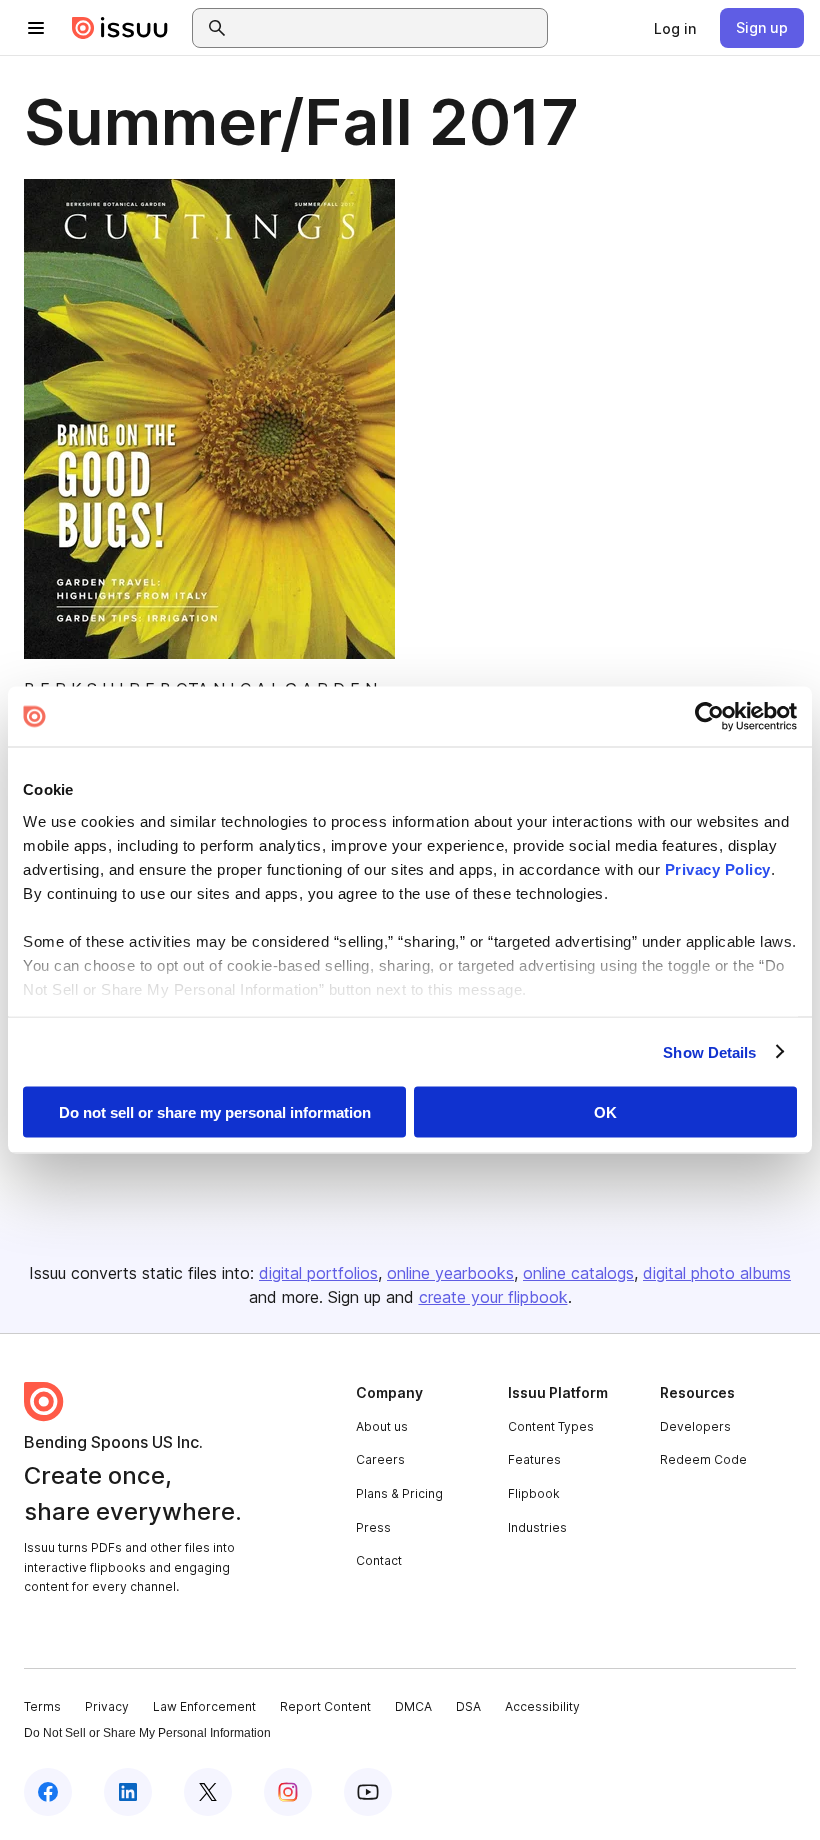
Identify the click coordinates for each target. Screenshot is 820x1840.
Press (373, 1527)
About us (382, 1426)
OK (605, 1112)
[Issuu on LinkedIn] (128, 1792)
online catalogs (578, 1273)
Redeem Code (703, 1459)
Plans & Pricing (399, 1493)
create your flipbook (493, 1297)
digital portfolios (318, 1273)
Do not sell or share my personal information (215, 1112)
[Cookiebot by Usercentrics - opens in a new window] (709, 717)
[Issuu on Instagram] (288, 1792)
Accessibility (542, 1706)
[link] (675, 28)
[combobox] (388, 28)
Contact (379, 1560)
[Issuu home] (120, 28)
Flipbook (534, 1493)
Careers (380, 1459)
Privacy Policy (718, 868)
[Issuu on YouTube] (368, 1792)
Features (534, 1459)
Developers (695, 1426)
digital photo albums (717, 1273)
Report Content (325, 1706)
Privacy (107, 1706)
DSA (468, 1706)
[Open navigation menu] (36, 28)
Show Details (709, 1051)
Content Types (551, 1426)
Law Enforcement (204, 1706)
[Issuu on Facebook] (48, 1792)
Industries (537, 1527)
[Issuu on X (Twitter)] (208, 1792)
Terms (42, 1706)
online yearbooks (450, 1273)
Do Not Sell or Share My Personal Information (147, 1733)
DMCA (413, 1706)
